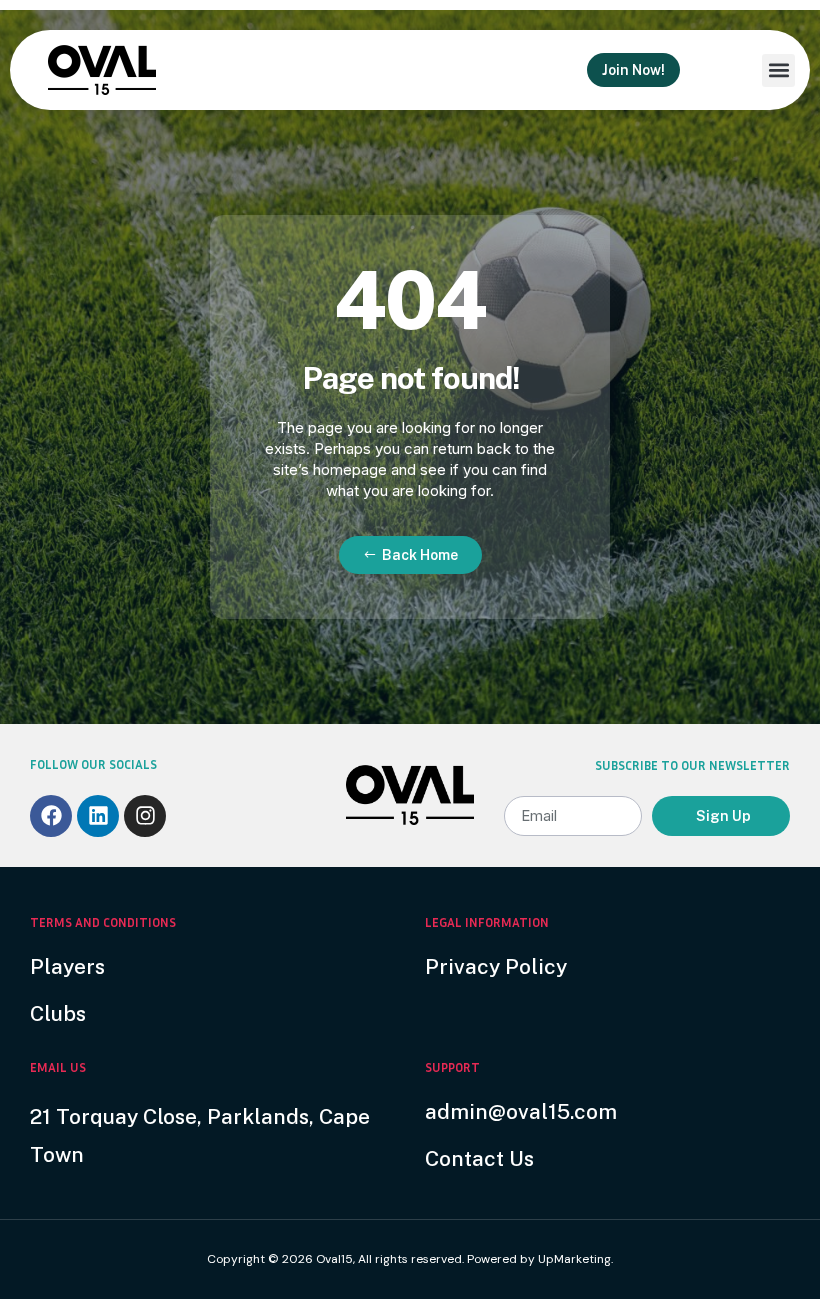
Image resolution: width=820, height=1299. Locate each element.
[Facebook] (51, 816)
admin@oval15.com (521, 1111)
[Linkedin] (98, 816)
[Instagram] (145, 816)
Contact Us (479, 1158)
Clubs (58, 1013)
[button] (778, 70)
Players (67, 966)
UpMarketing (574, 1259)
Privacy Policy (496, 966)
